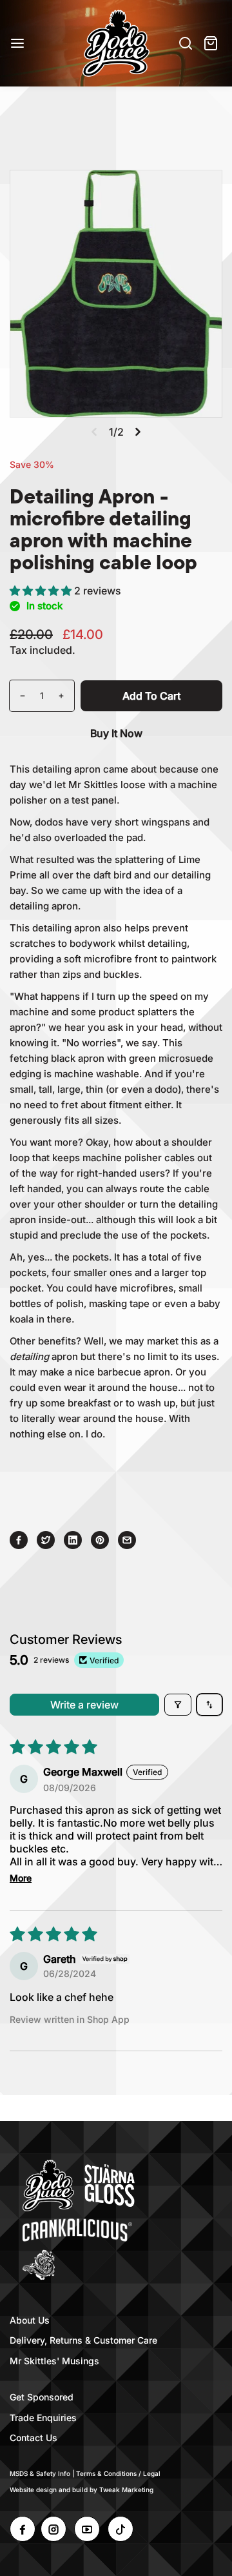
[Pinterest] (100, 1540)
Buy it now (116, 733)
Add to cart (151, 696)
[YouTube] (87, 2529)
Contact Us (34, 2438)
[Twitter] (46, 1540)
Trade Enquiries (43, 2418)
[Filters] (178, 1705)
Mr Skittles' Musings (54, 2361)
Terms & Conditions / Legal (118, 2473)
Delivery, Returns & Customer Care (83, 2340)
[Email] (127, 1540)
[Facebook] (19, 1540)
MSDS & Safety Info (40, 2473)
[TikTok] (121, 2529)
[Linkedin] (73, 1540)
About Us (30, 2320)
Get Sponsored (42, 2397)
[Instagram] (53, 2529)
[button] (42, 591)
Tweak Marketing (126, 2490)
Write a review (84, 1705)
